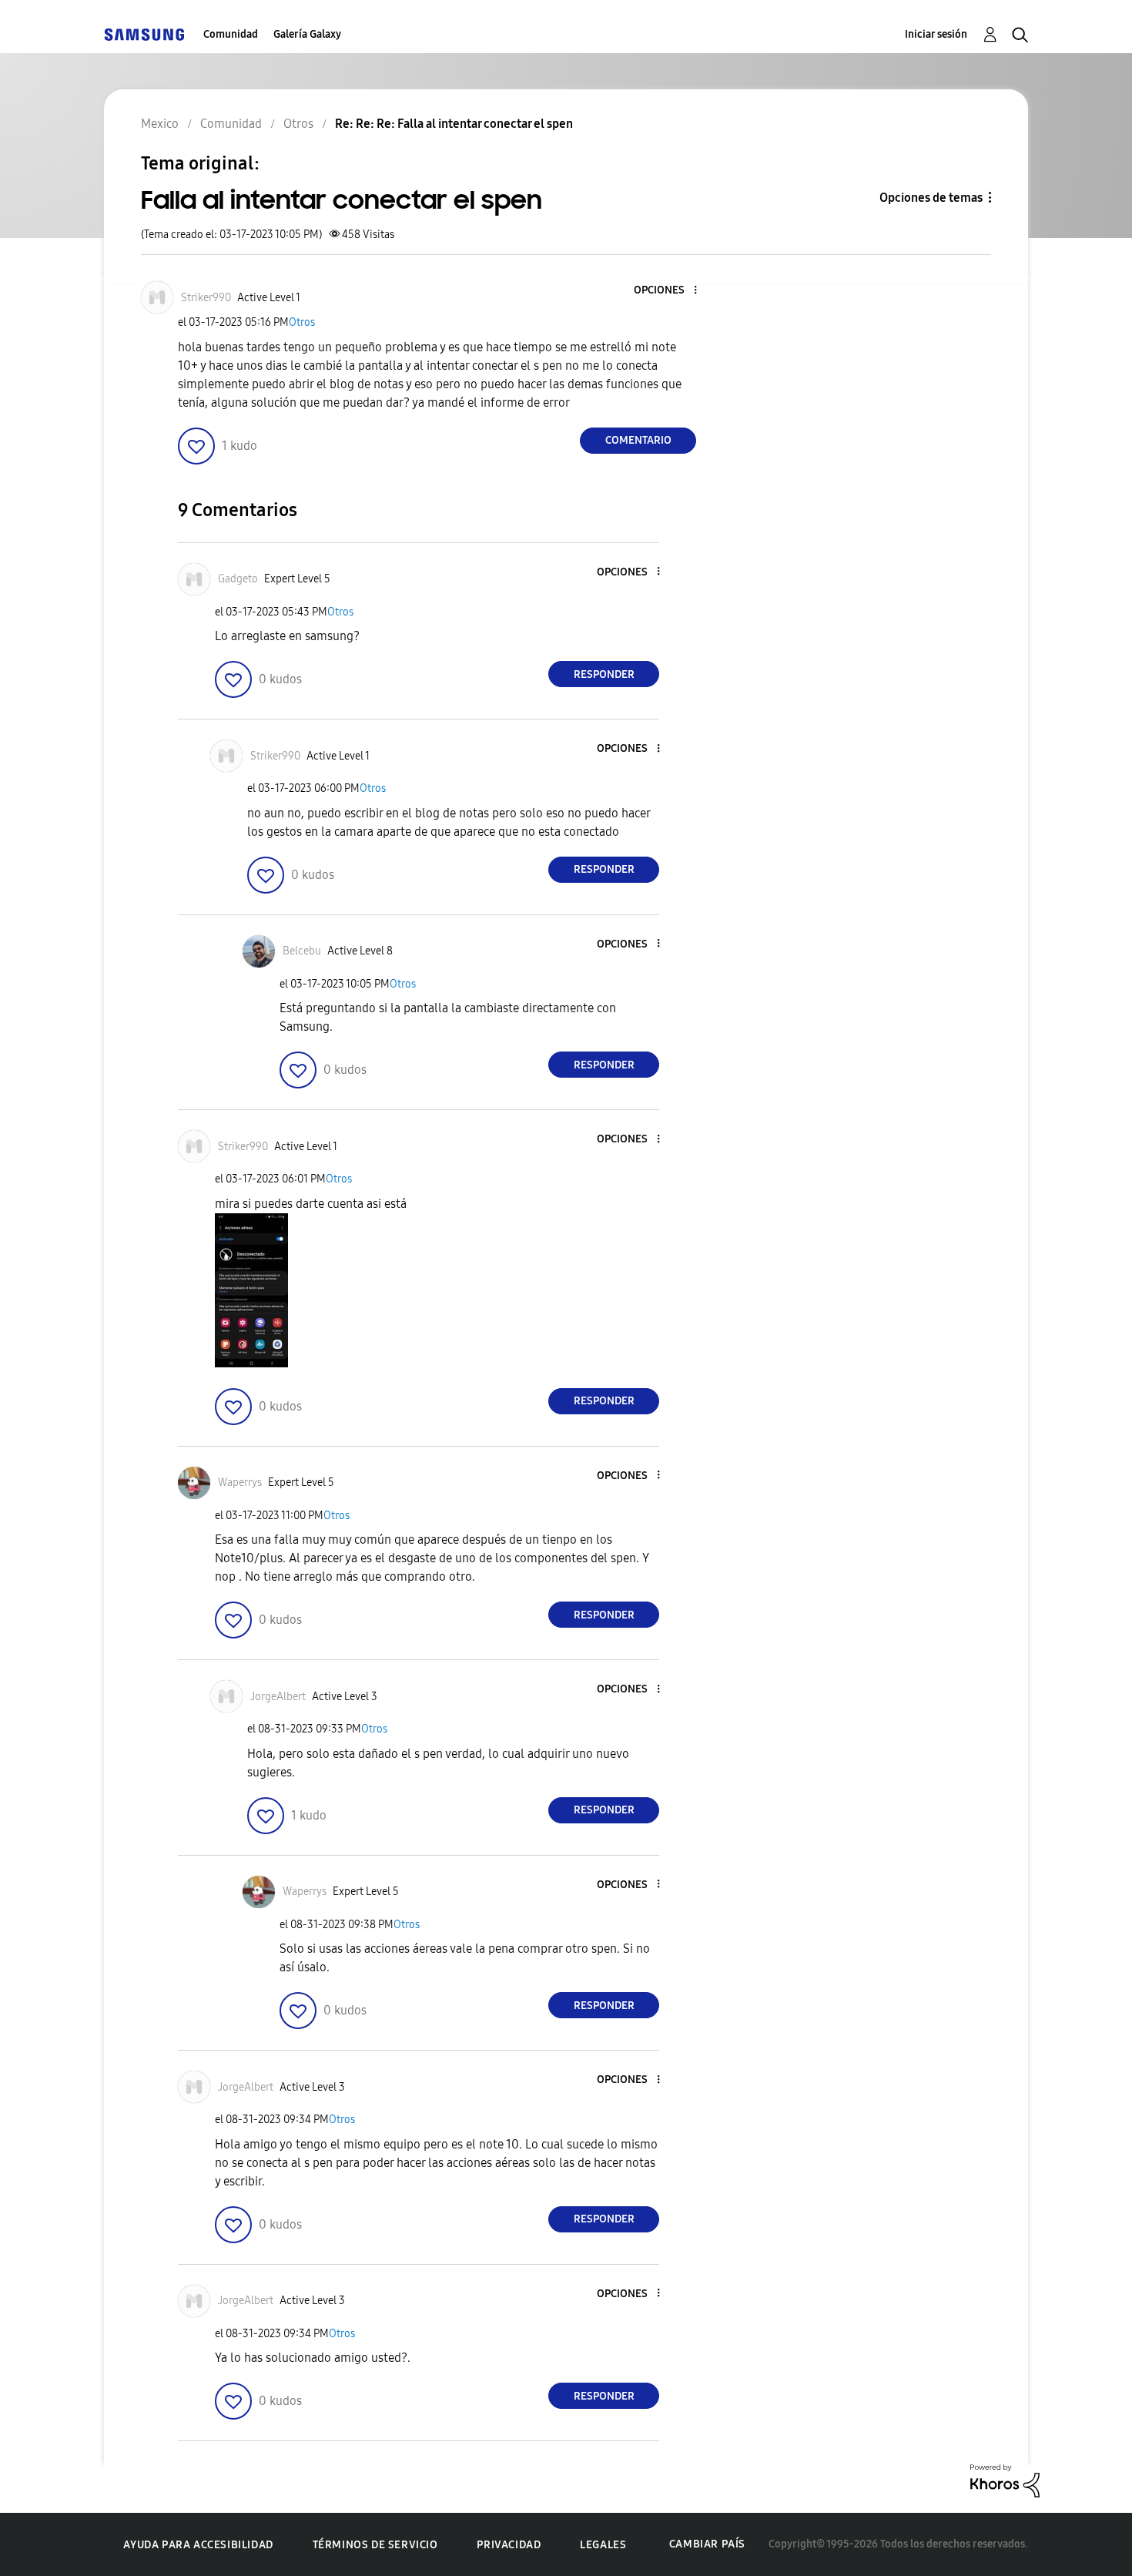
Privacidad (509, 2545)
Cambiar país (707, 2544)
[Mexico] (144, 34)
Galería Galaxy (307, 34)
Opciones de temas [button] (931, 198)
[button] (670, 291)
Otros (302, 322)
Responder (604, 674)
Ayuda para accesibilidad (198, 2545)
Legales (603, 2545)
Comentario (638, 440)
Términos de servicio (375, 2545)
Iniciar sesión (936, 34)
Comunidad (231, 34)
